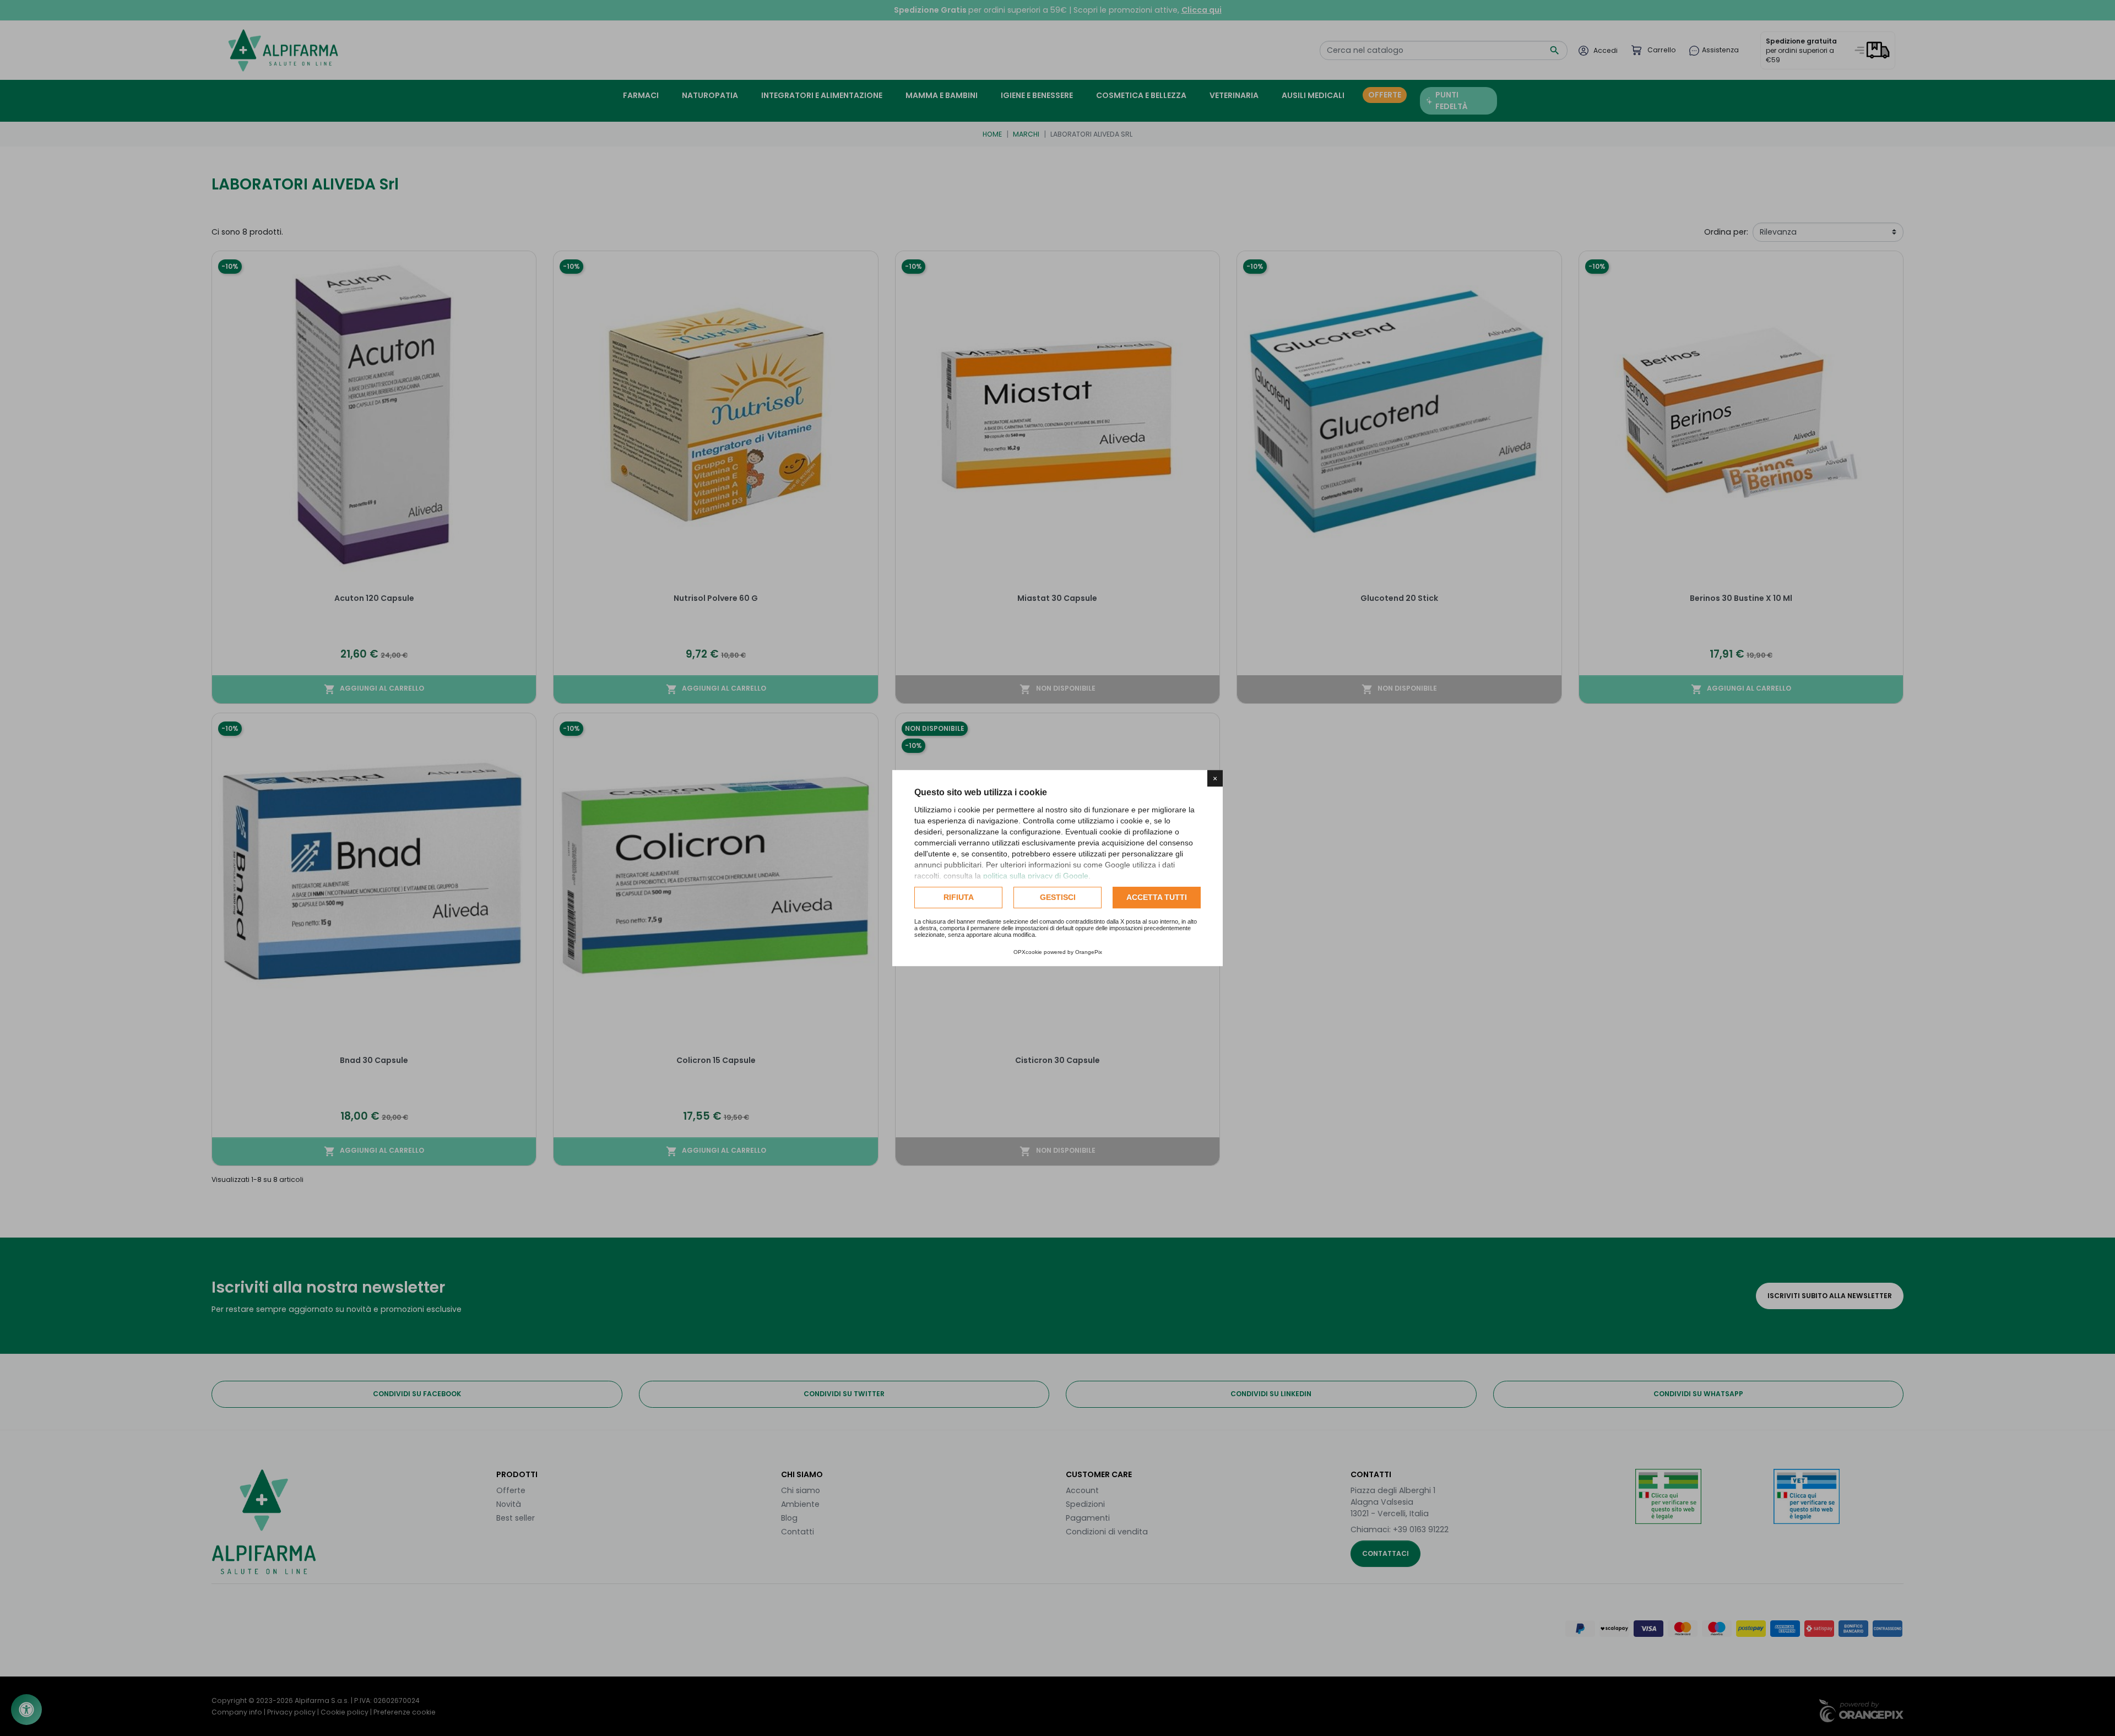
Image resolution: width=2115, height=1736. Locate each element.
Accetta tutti (1157, 897)
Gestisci (1058, 897)
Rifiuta (959, 897)
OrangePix (1089, 952)
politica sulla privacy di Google (1036, 876)
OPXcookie (1028, 952)
